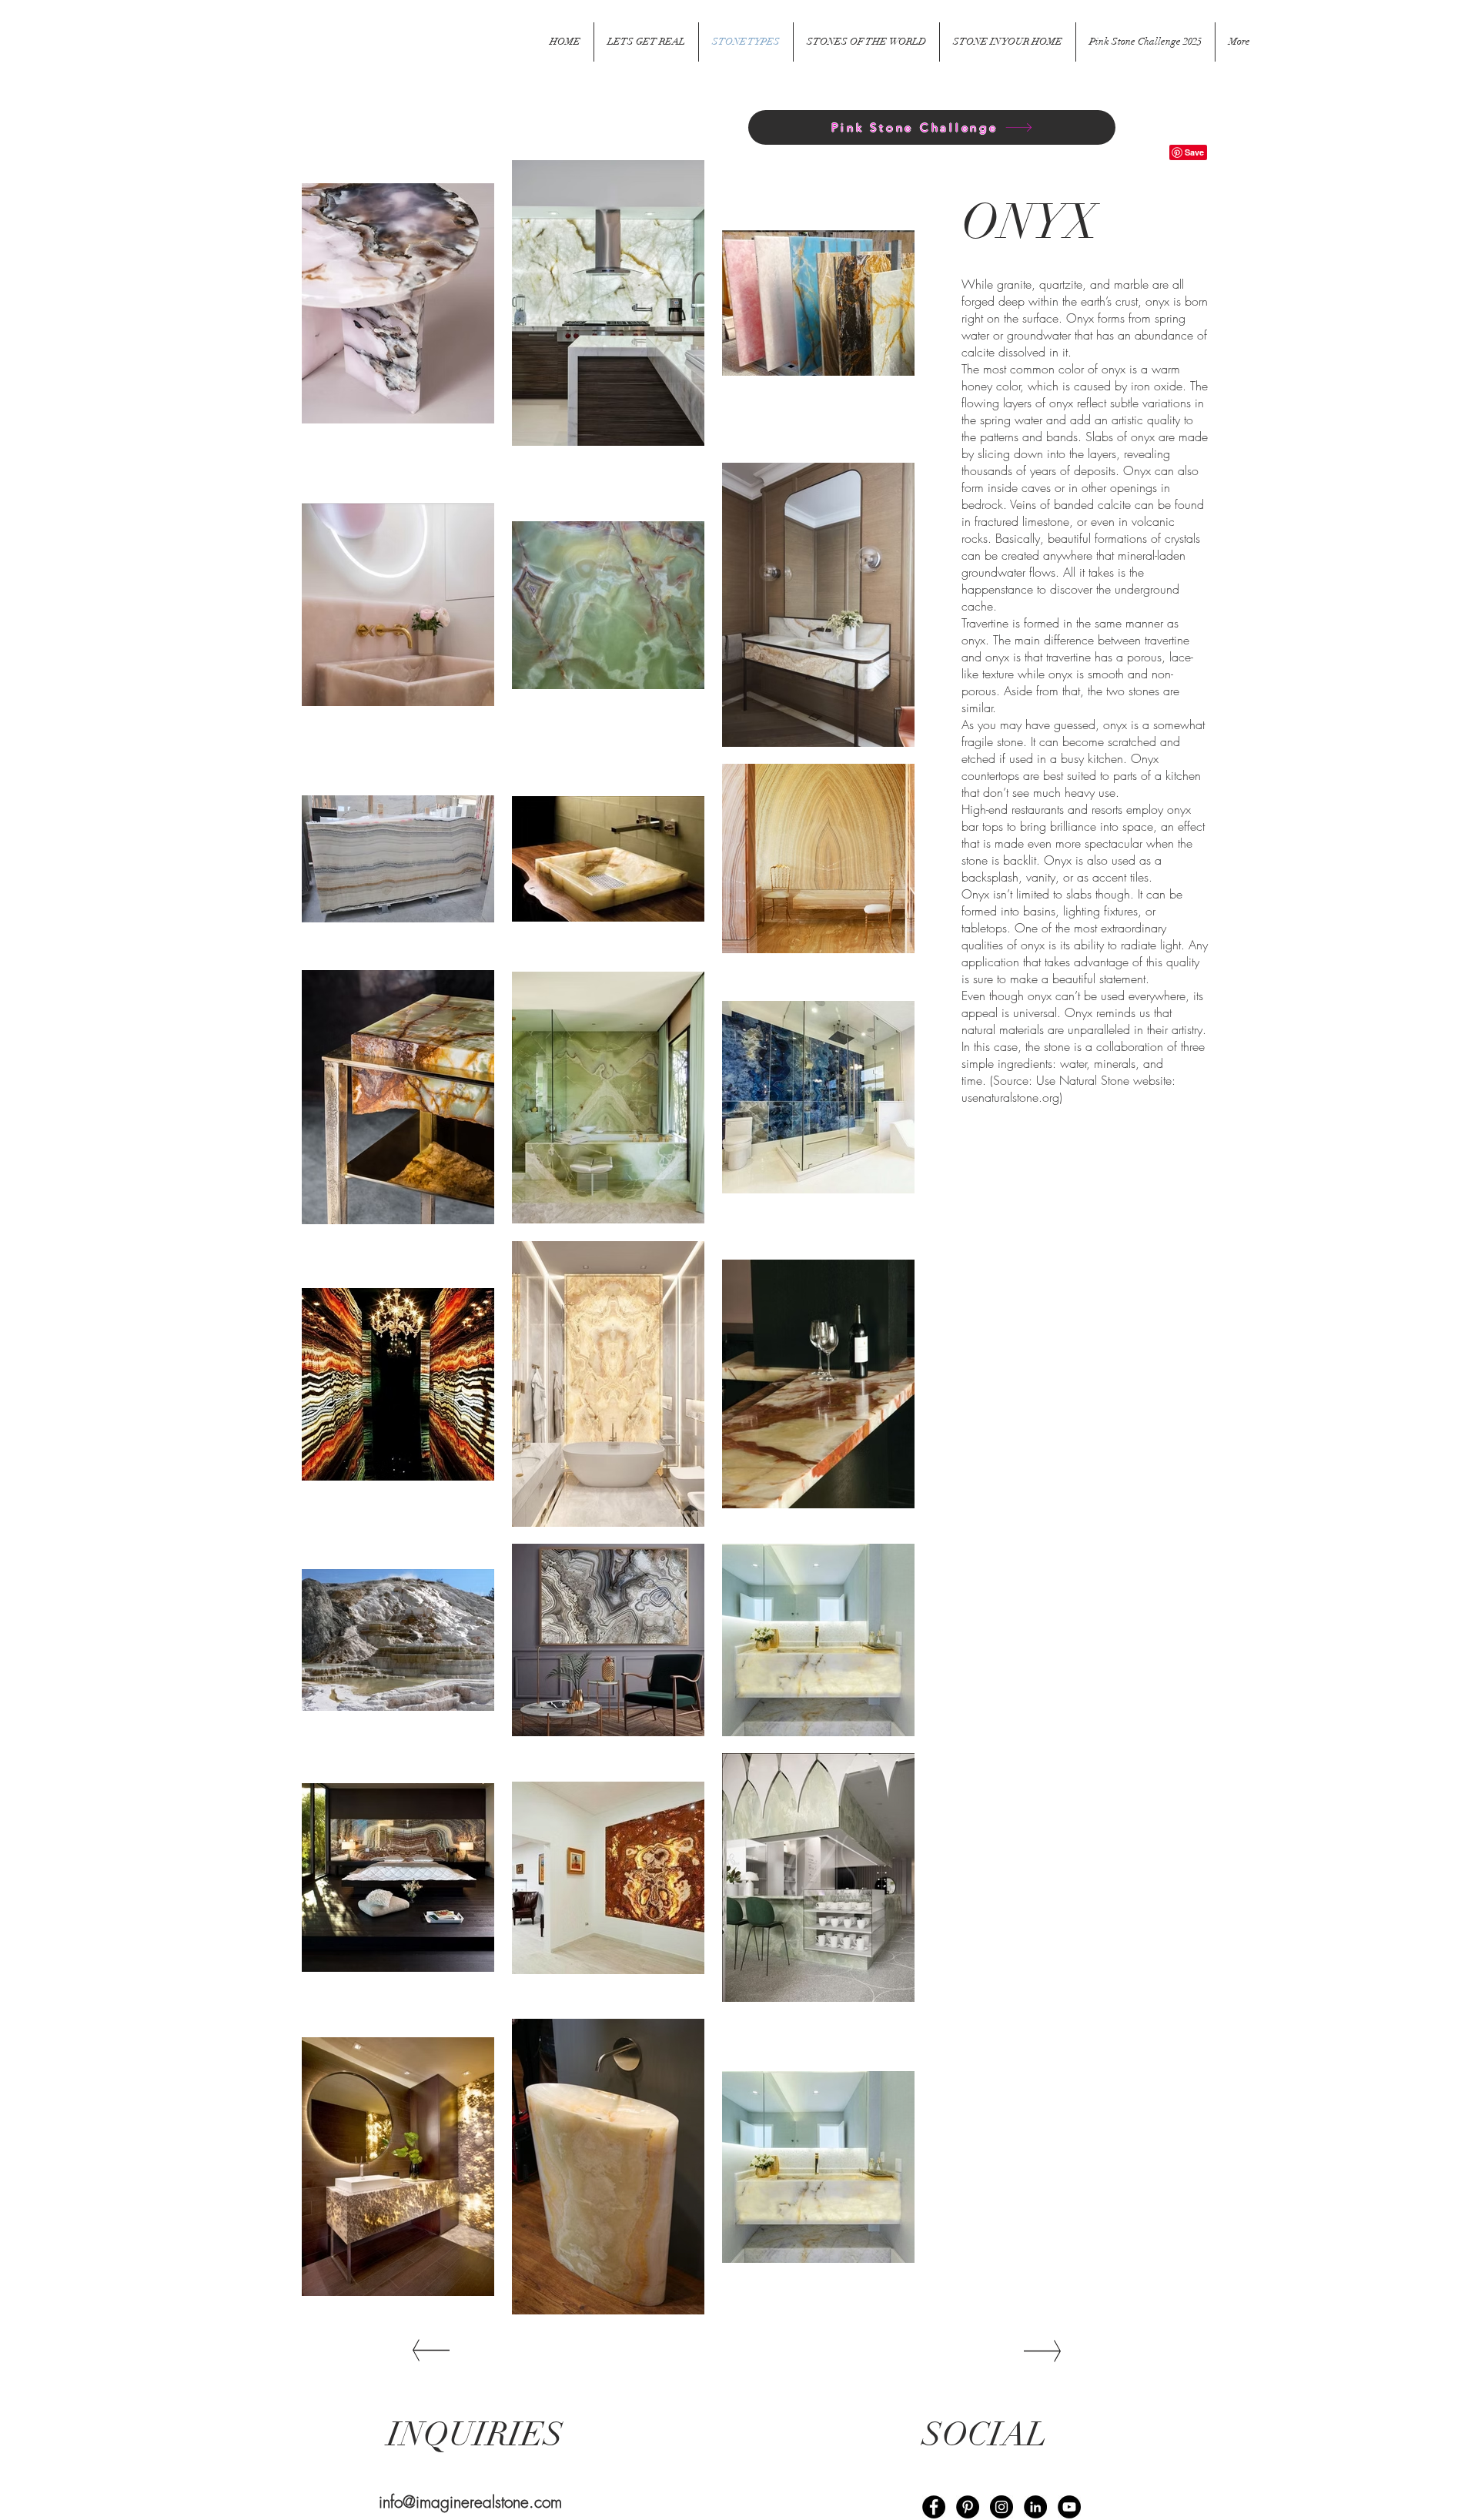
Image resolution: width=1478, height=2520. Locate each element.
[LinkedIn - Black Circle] (1035, 2507)
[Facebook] (934, 2507)
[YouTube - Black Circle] (1069, 2507)
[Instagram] (1001, 2507)
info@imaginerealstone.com (470, 2502)
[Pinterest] (968, 2507)
